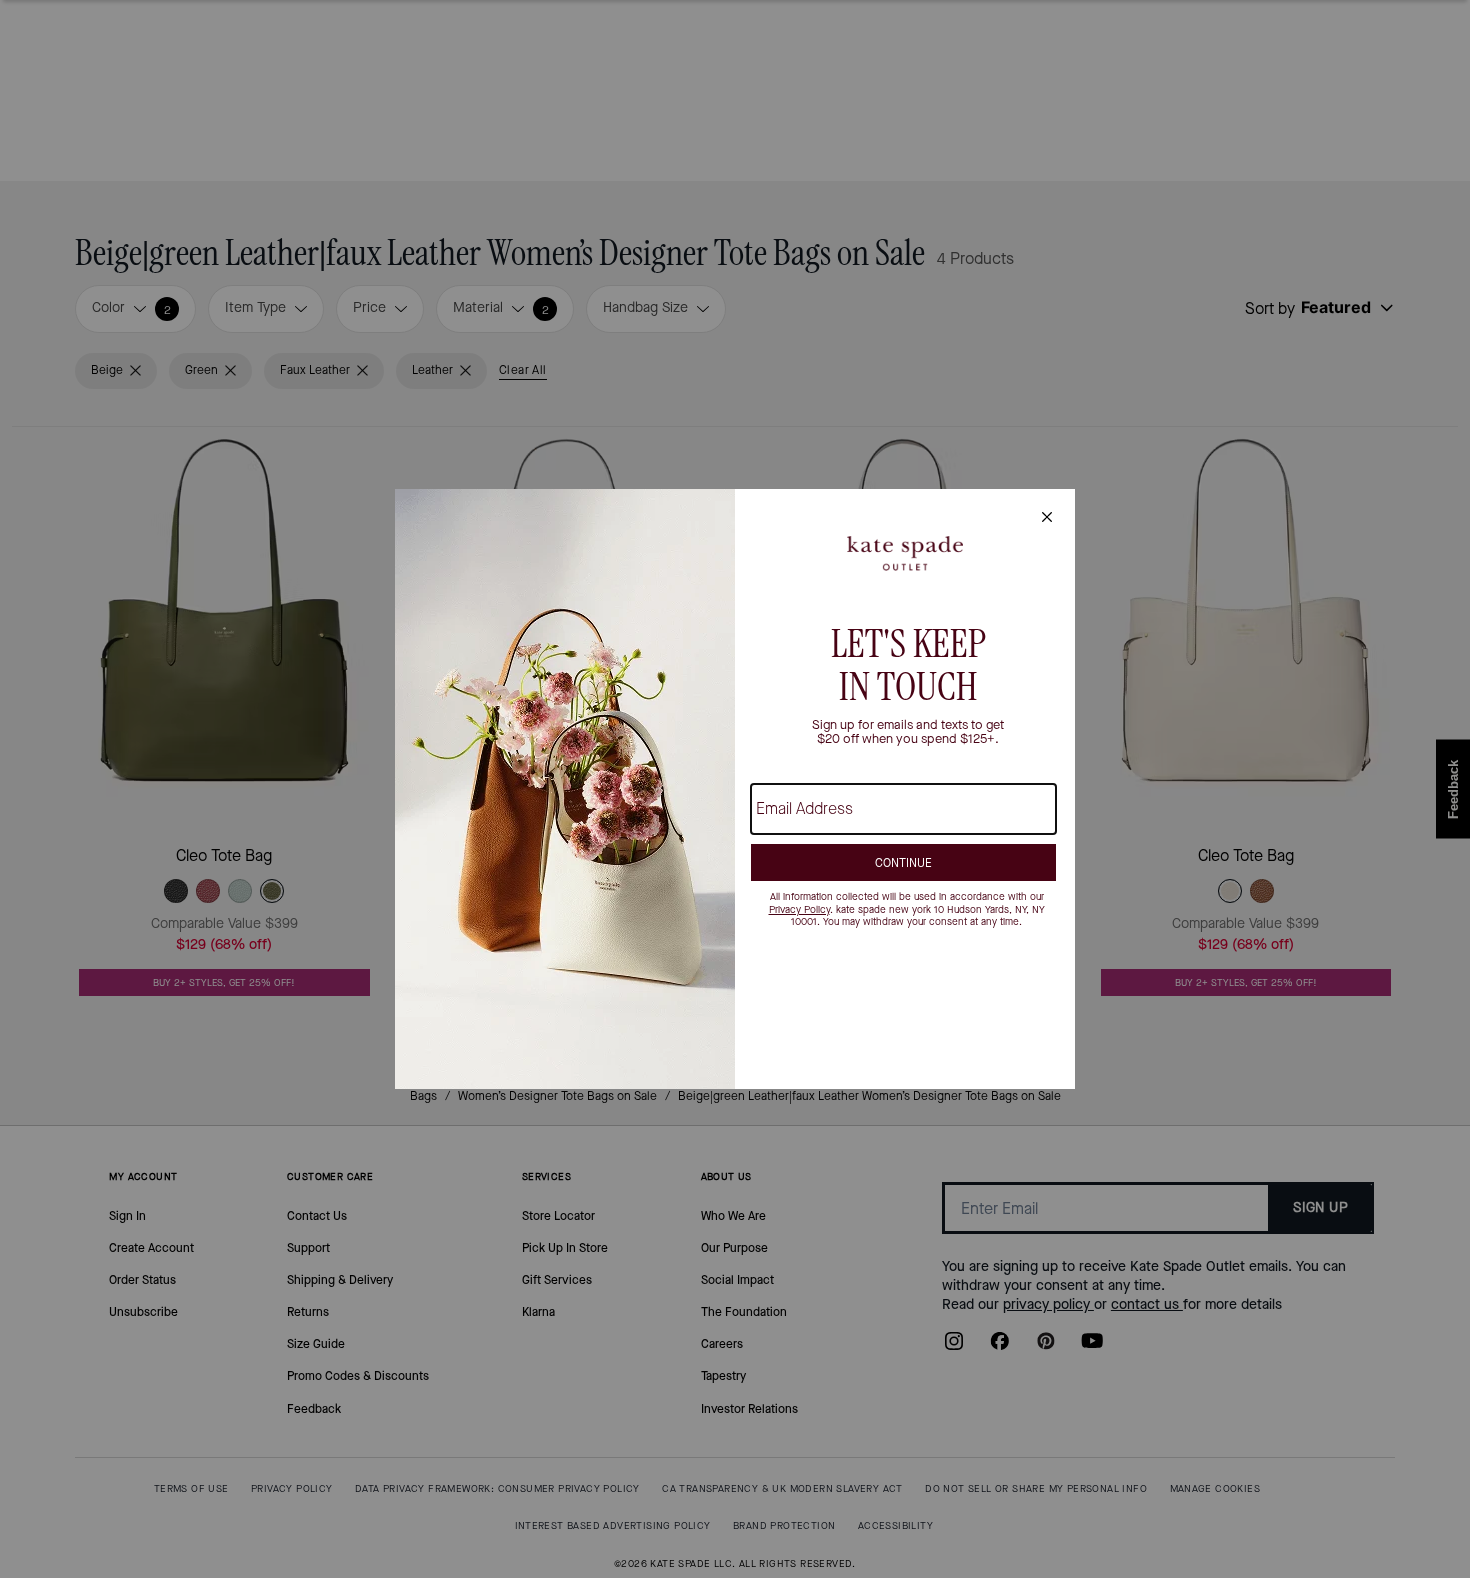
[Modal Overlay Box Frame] (735, 789)
